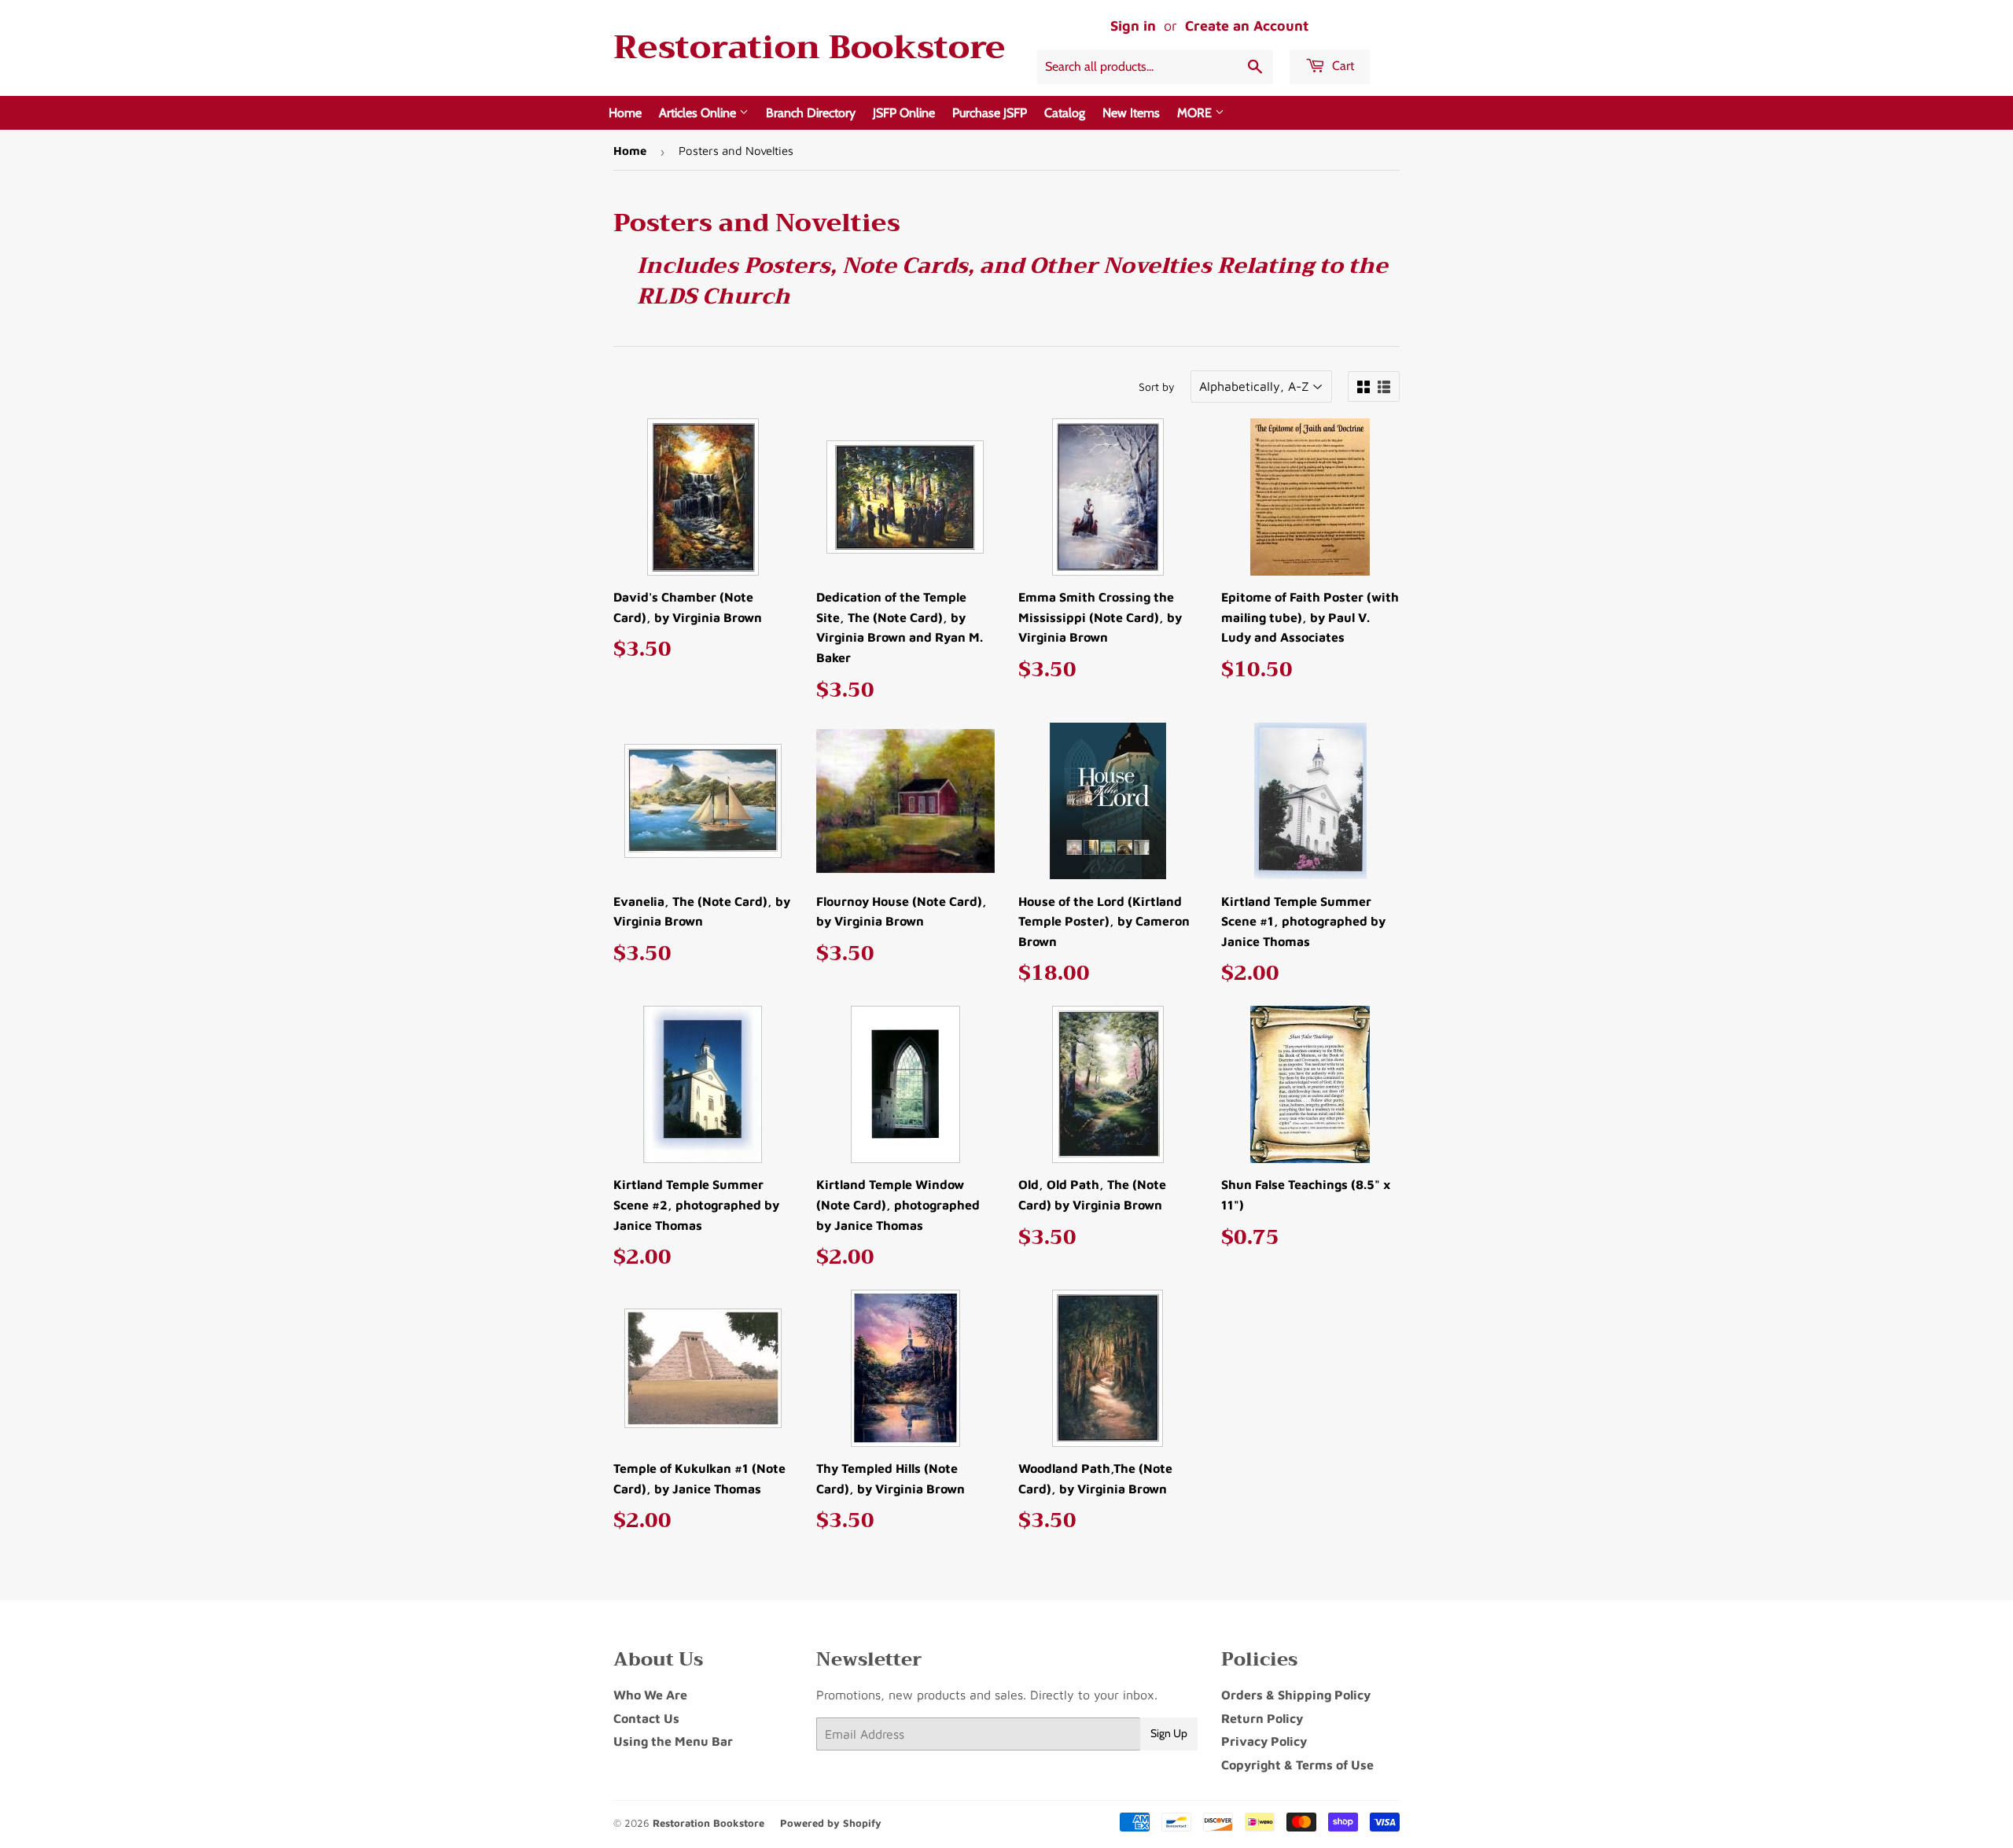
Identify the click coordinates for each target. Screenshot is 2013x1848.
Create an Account (1247, 26)
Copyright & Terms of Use (1297, 1765)
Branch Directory (811, 113)
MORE (1196, 113)
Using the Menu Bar (673, 1741)
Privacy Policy (1264, 1741)
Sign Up (1169, 1733)
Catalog (1065, 113)
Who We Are (650, 1695)
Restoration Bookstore (809, 48)
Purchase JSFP (990, 113)
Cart (1341, 66)
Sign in (1133, 26)
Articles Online (699, 113)
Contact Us (646, 1718)
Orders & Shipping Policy (1296, 1695)
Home (625, 113)
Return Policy (1262, 1718)
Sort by (1157, 387)
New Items (1131, 113)
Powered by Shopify (831, 1823)
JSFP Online (904, 113)
